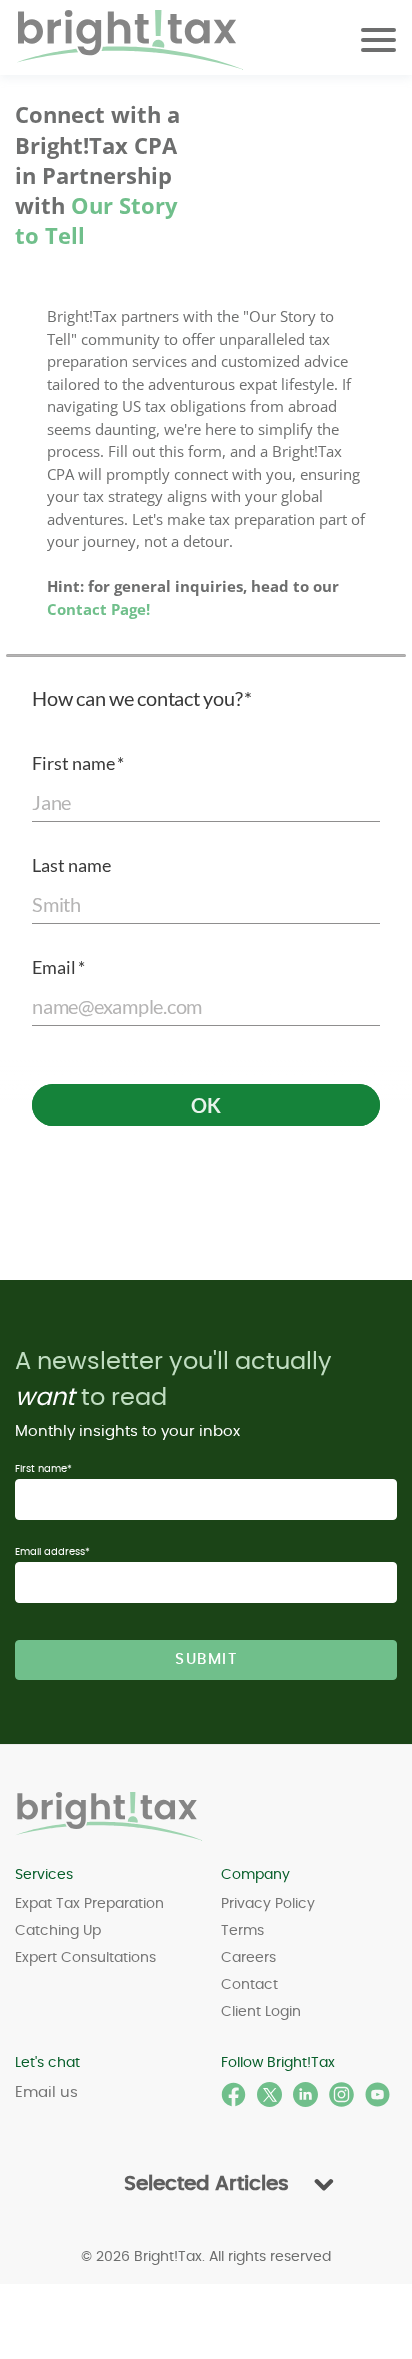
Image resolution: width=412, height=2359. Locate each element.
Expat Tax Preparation (89, 1904)
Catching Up (58, 1931)
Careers (248, 1958)
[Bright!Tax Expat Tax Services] (109, 1816)
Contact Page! (98, 609)
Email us (46, 2092)
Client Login (261, 2012)
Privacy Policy (268, 1904)
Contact (249, 1985)
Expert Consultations (85, 1958)
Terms (242, 1931)
